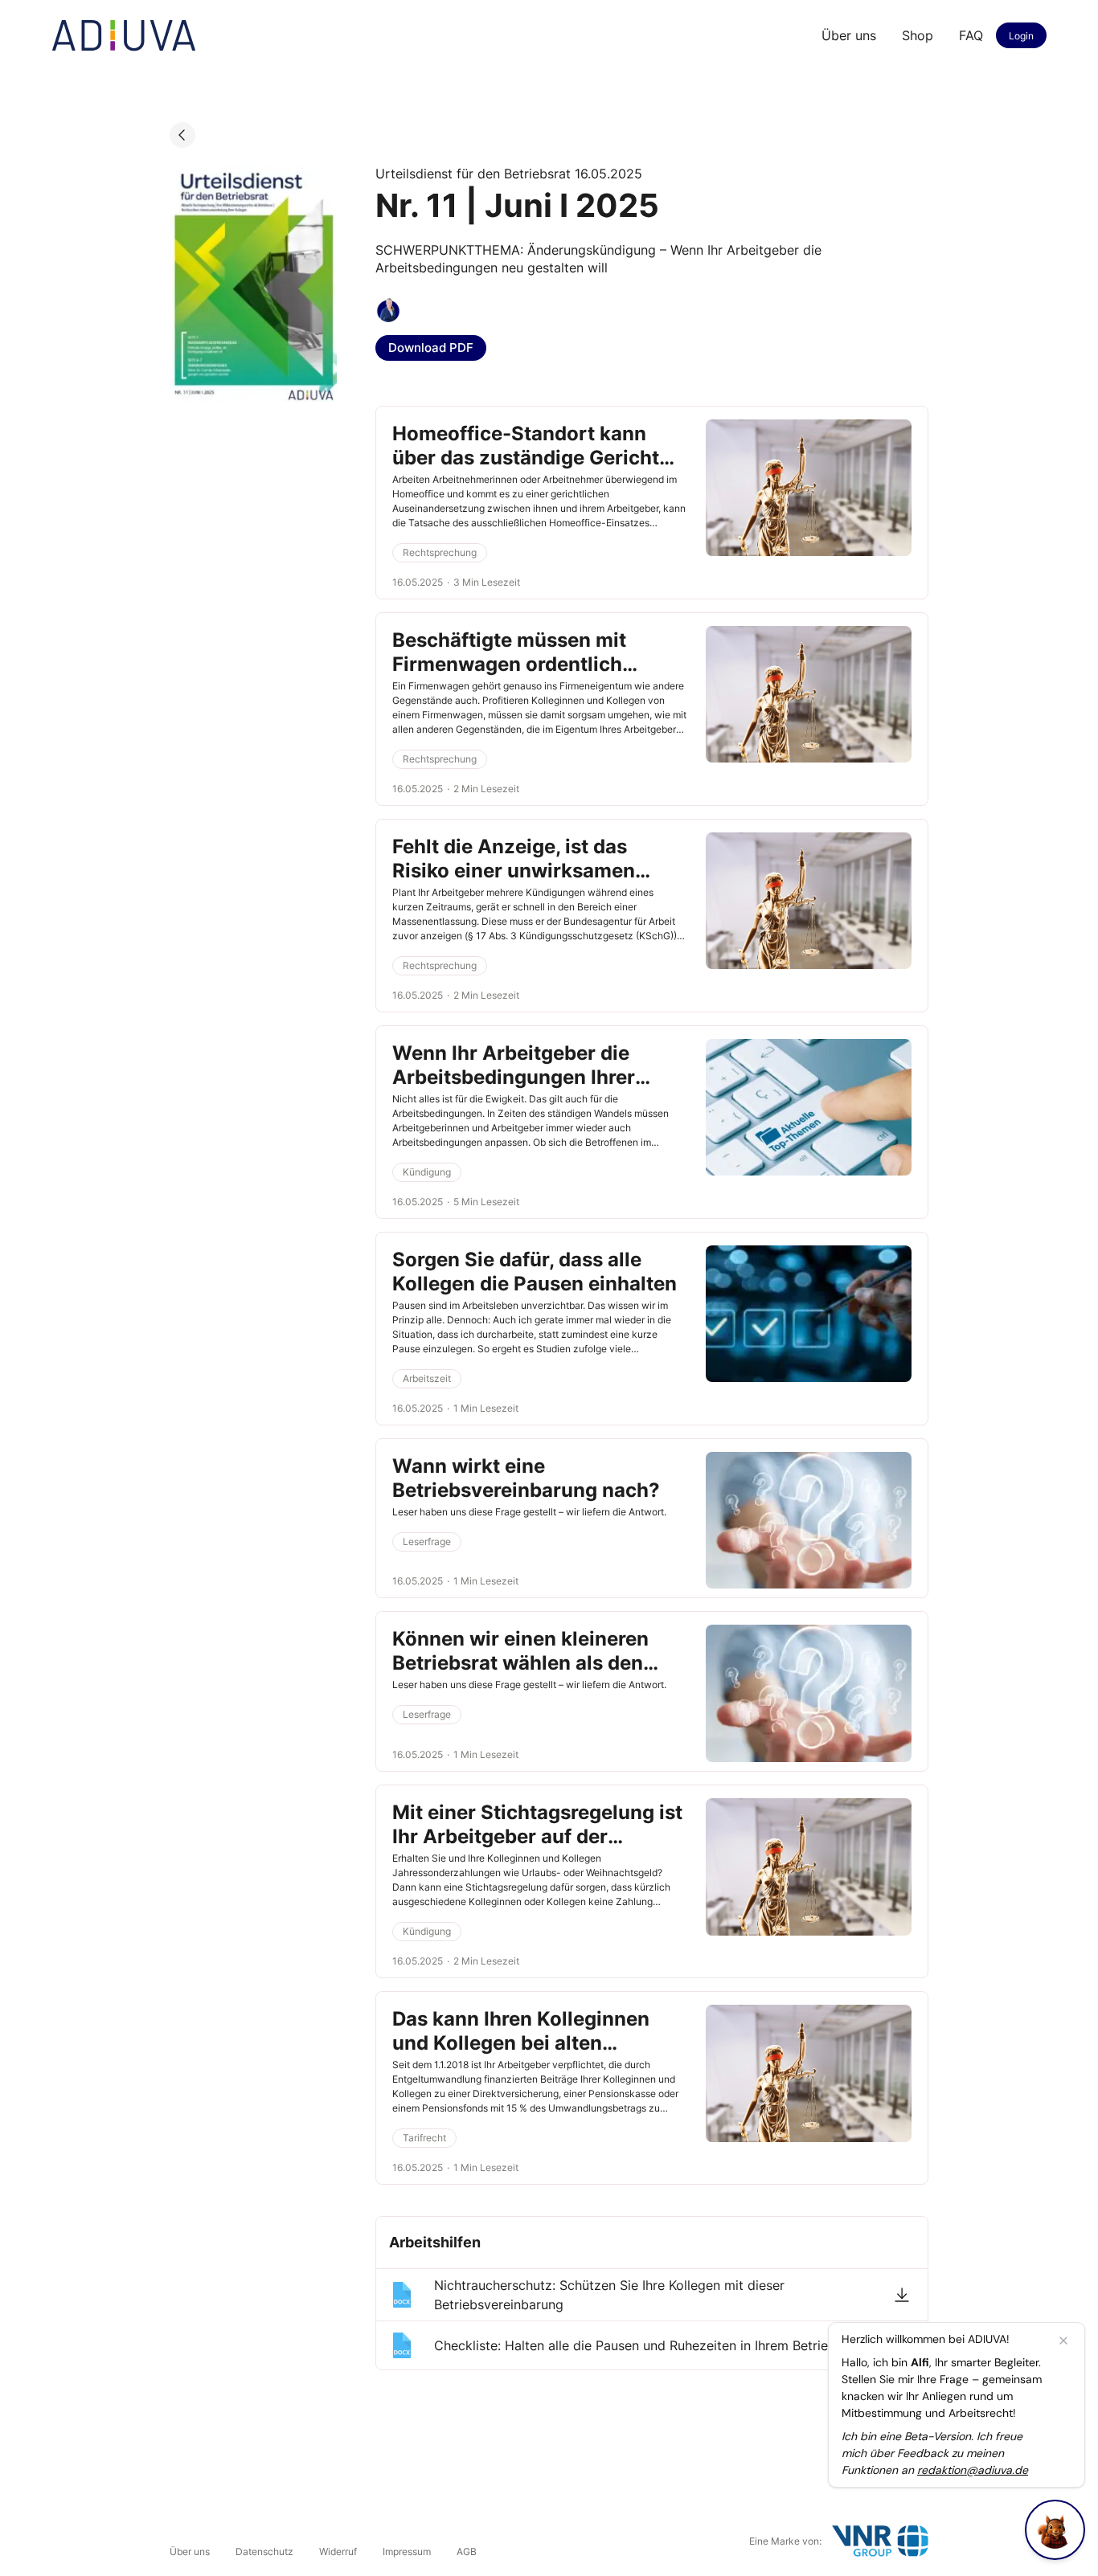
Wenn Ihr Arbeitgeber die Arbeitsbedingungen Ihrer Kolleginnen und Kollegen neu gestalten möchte (533, 1089)
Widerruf (338, 2551)
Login (1021, 36)
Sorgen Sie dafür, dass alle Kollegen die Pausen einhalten (535, 1272)
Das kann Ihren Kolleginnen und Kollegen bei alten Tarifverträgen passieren (521, 2043)
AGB (467, 2551)
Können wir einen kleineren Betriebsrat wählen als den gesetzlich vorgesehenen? (520, 1663)
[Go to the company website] (880, 2541)
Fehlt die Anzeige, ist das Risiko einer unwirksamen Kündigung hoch (514, 871)
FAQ (971, 35)
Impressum (407, 2551)
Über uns (849, 35)
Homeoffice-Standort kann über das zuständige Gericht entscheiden (526, 458)
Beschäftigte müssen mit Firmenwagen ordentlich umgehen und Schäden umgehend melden (509, 676)
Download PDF (431, 348)
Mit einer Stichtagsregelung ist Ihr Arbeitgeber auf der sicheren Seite (537, 1836)
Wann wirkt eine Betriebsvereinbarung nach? (526, 1478)
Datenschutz (264, 2551)
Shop (918, 35)
